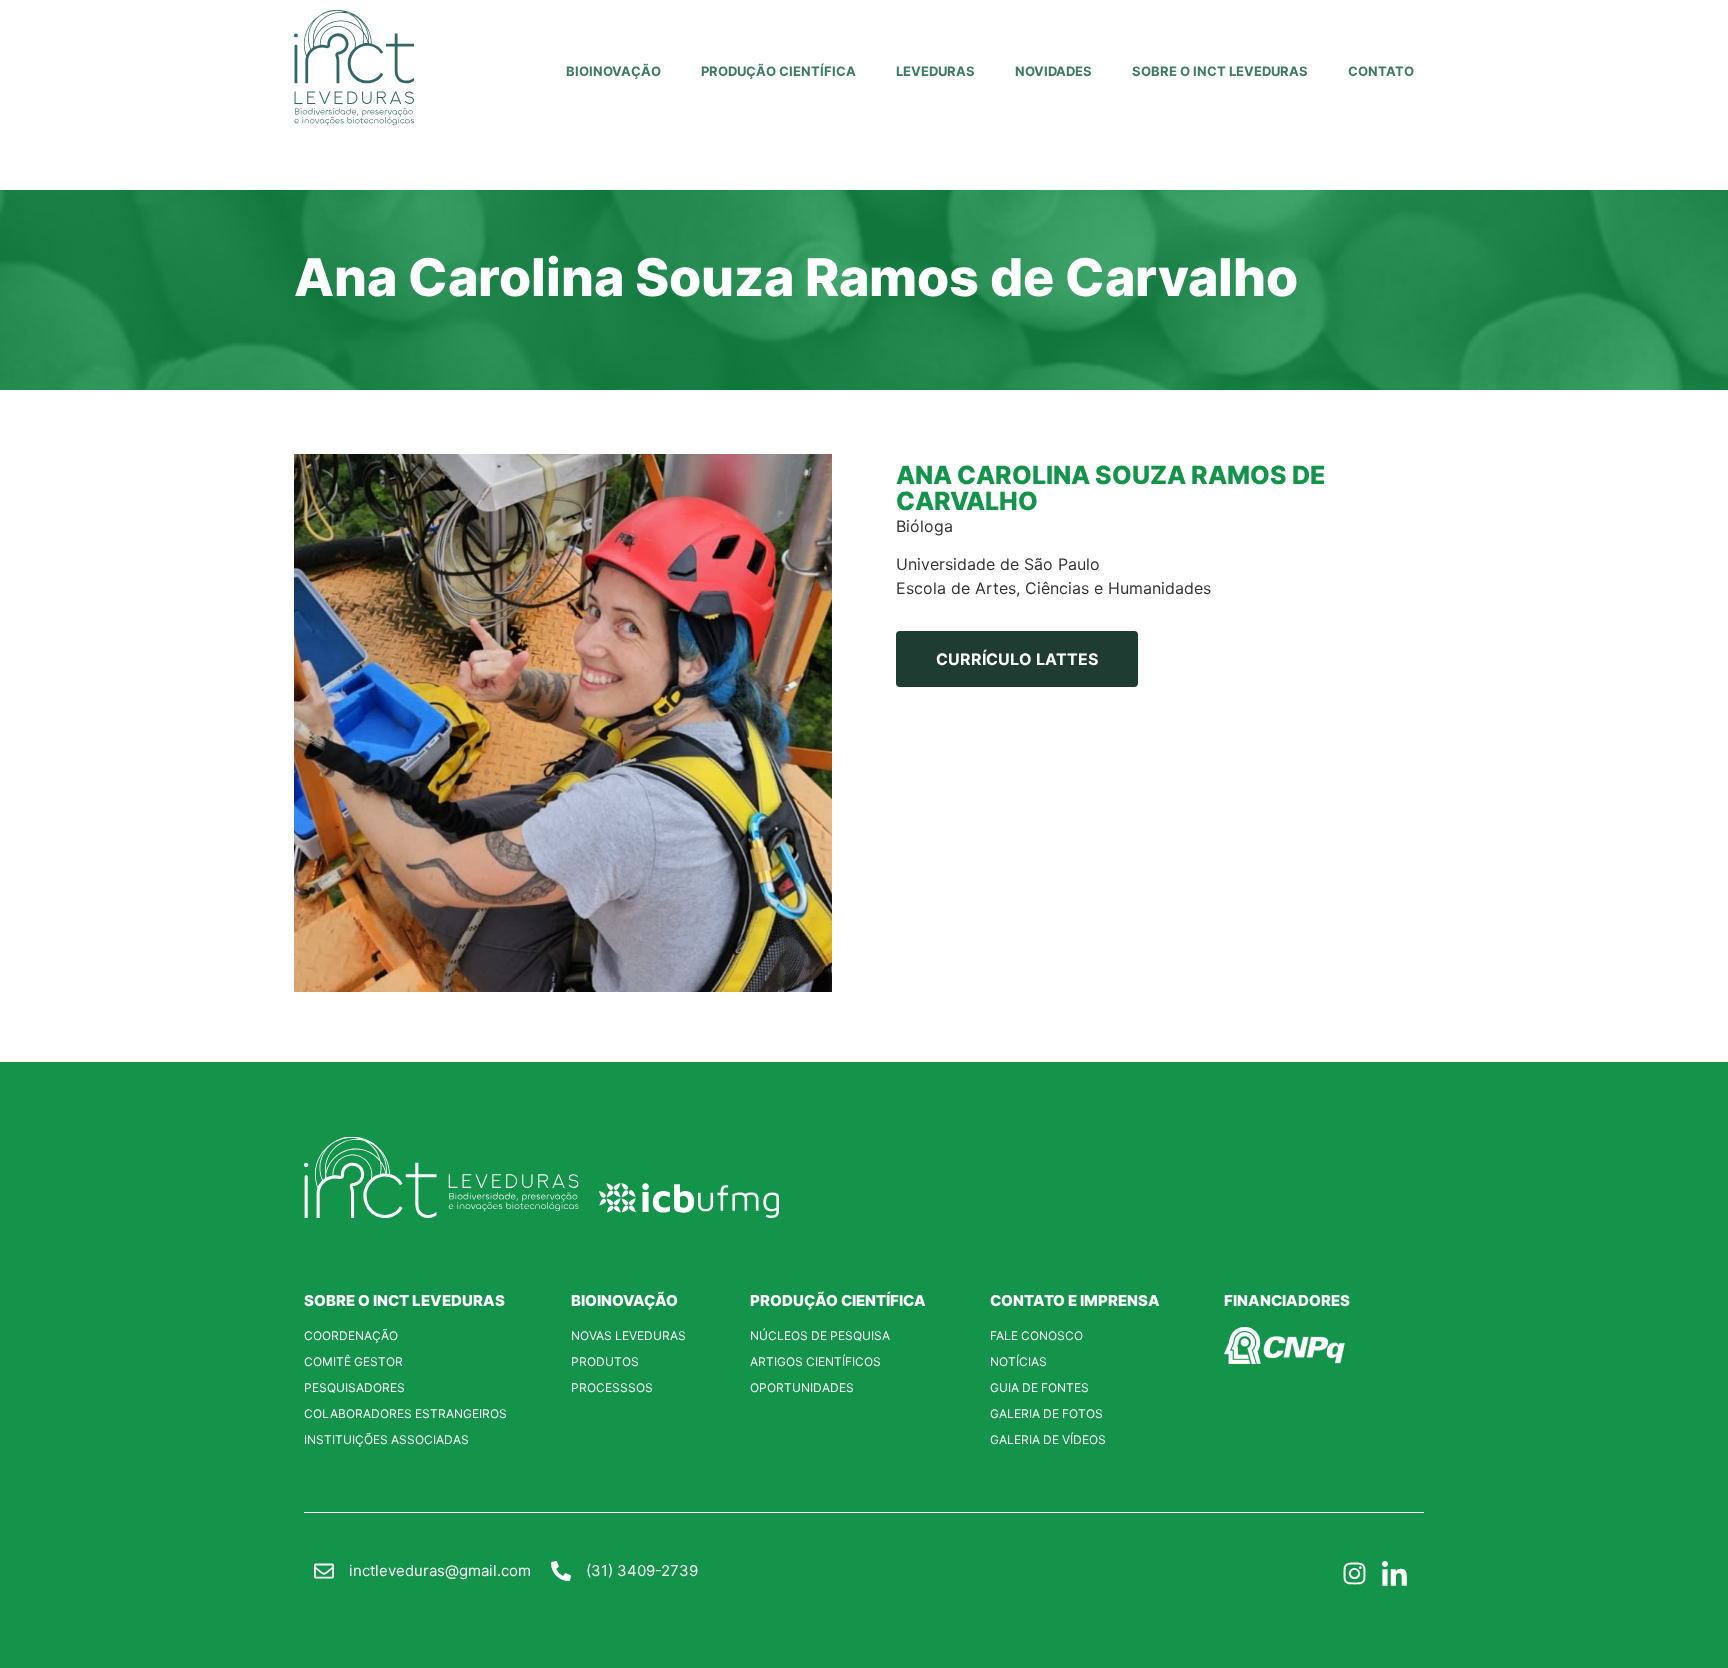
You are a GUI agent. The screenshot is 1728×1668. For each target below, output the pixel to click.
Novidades (1053, 71)
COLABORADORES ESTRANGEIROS (405, 1413)
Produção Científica (778, 71)
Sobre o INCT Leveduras (1220, 71)
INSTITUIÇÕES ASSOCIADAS (386, 1439)
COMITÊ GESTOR (353, 1361)
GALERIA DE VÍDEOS (1048, 1439)
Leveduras (935, 71)
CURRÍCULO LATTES (1017, 659)
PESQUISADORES (354, 1387)
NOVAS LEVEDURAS (628, 1335)
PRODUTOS (605, 1361)
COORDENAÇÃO (351, 1335)
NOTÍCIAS (1018, 1361)
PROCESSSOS (612, 1387)
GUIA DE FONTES (1039, 1387)
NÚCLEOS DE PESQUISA (820, 1335)
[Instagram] (1354, 1574)
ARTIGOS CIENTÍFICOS (815, 1361)
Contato (1381, 71)
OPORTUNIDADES (802, 1387)
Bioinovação (613, 71)
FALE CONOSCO (1036, 1335)
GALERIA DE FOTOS (1046, 1413)
